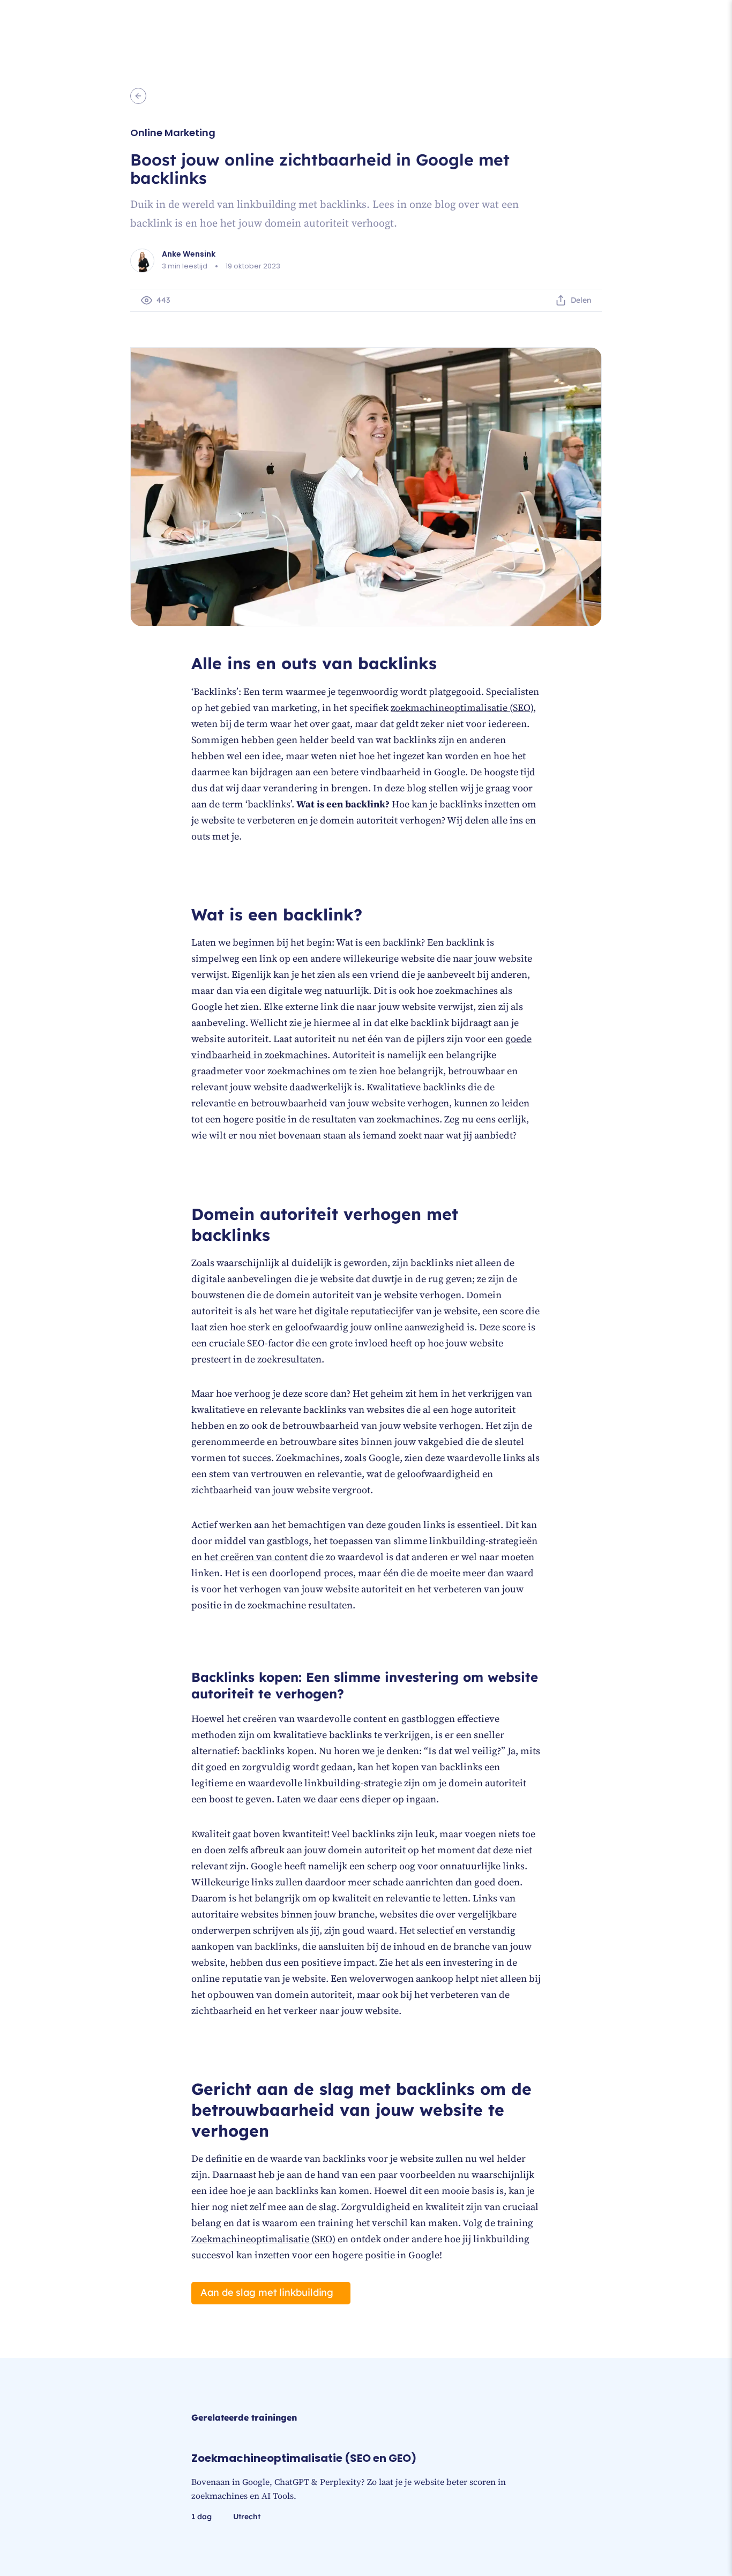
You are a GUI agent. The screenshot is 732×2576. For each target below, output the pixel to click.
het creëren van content (256, 1557)
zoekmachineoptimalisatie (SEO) (462, 707)
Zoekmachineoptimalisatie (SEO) (263, 2239)
